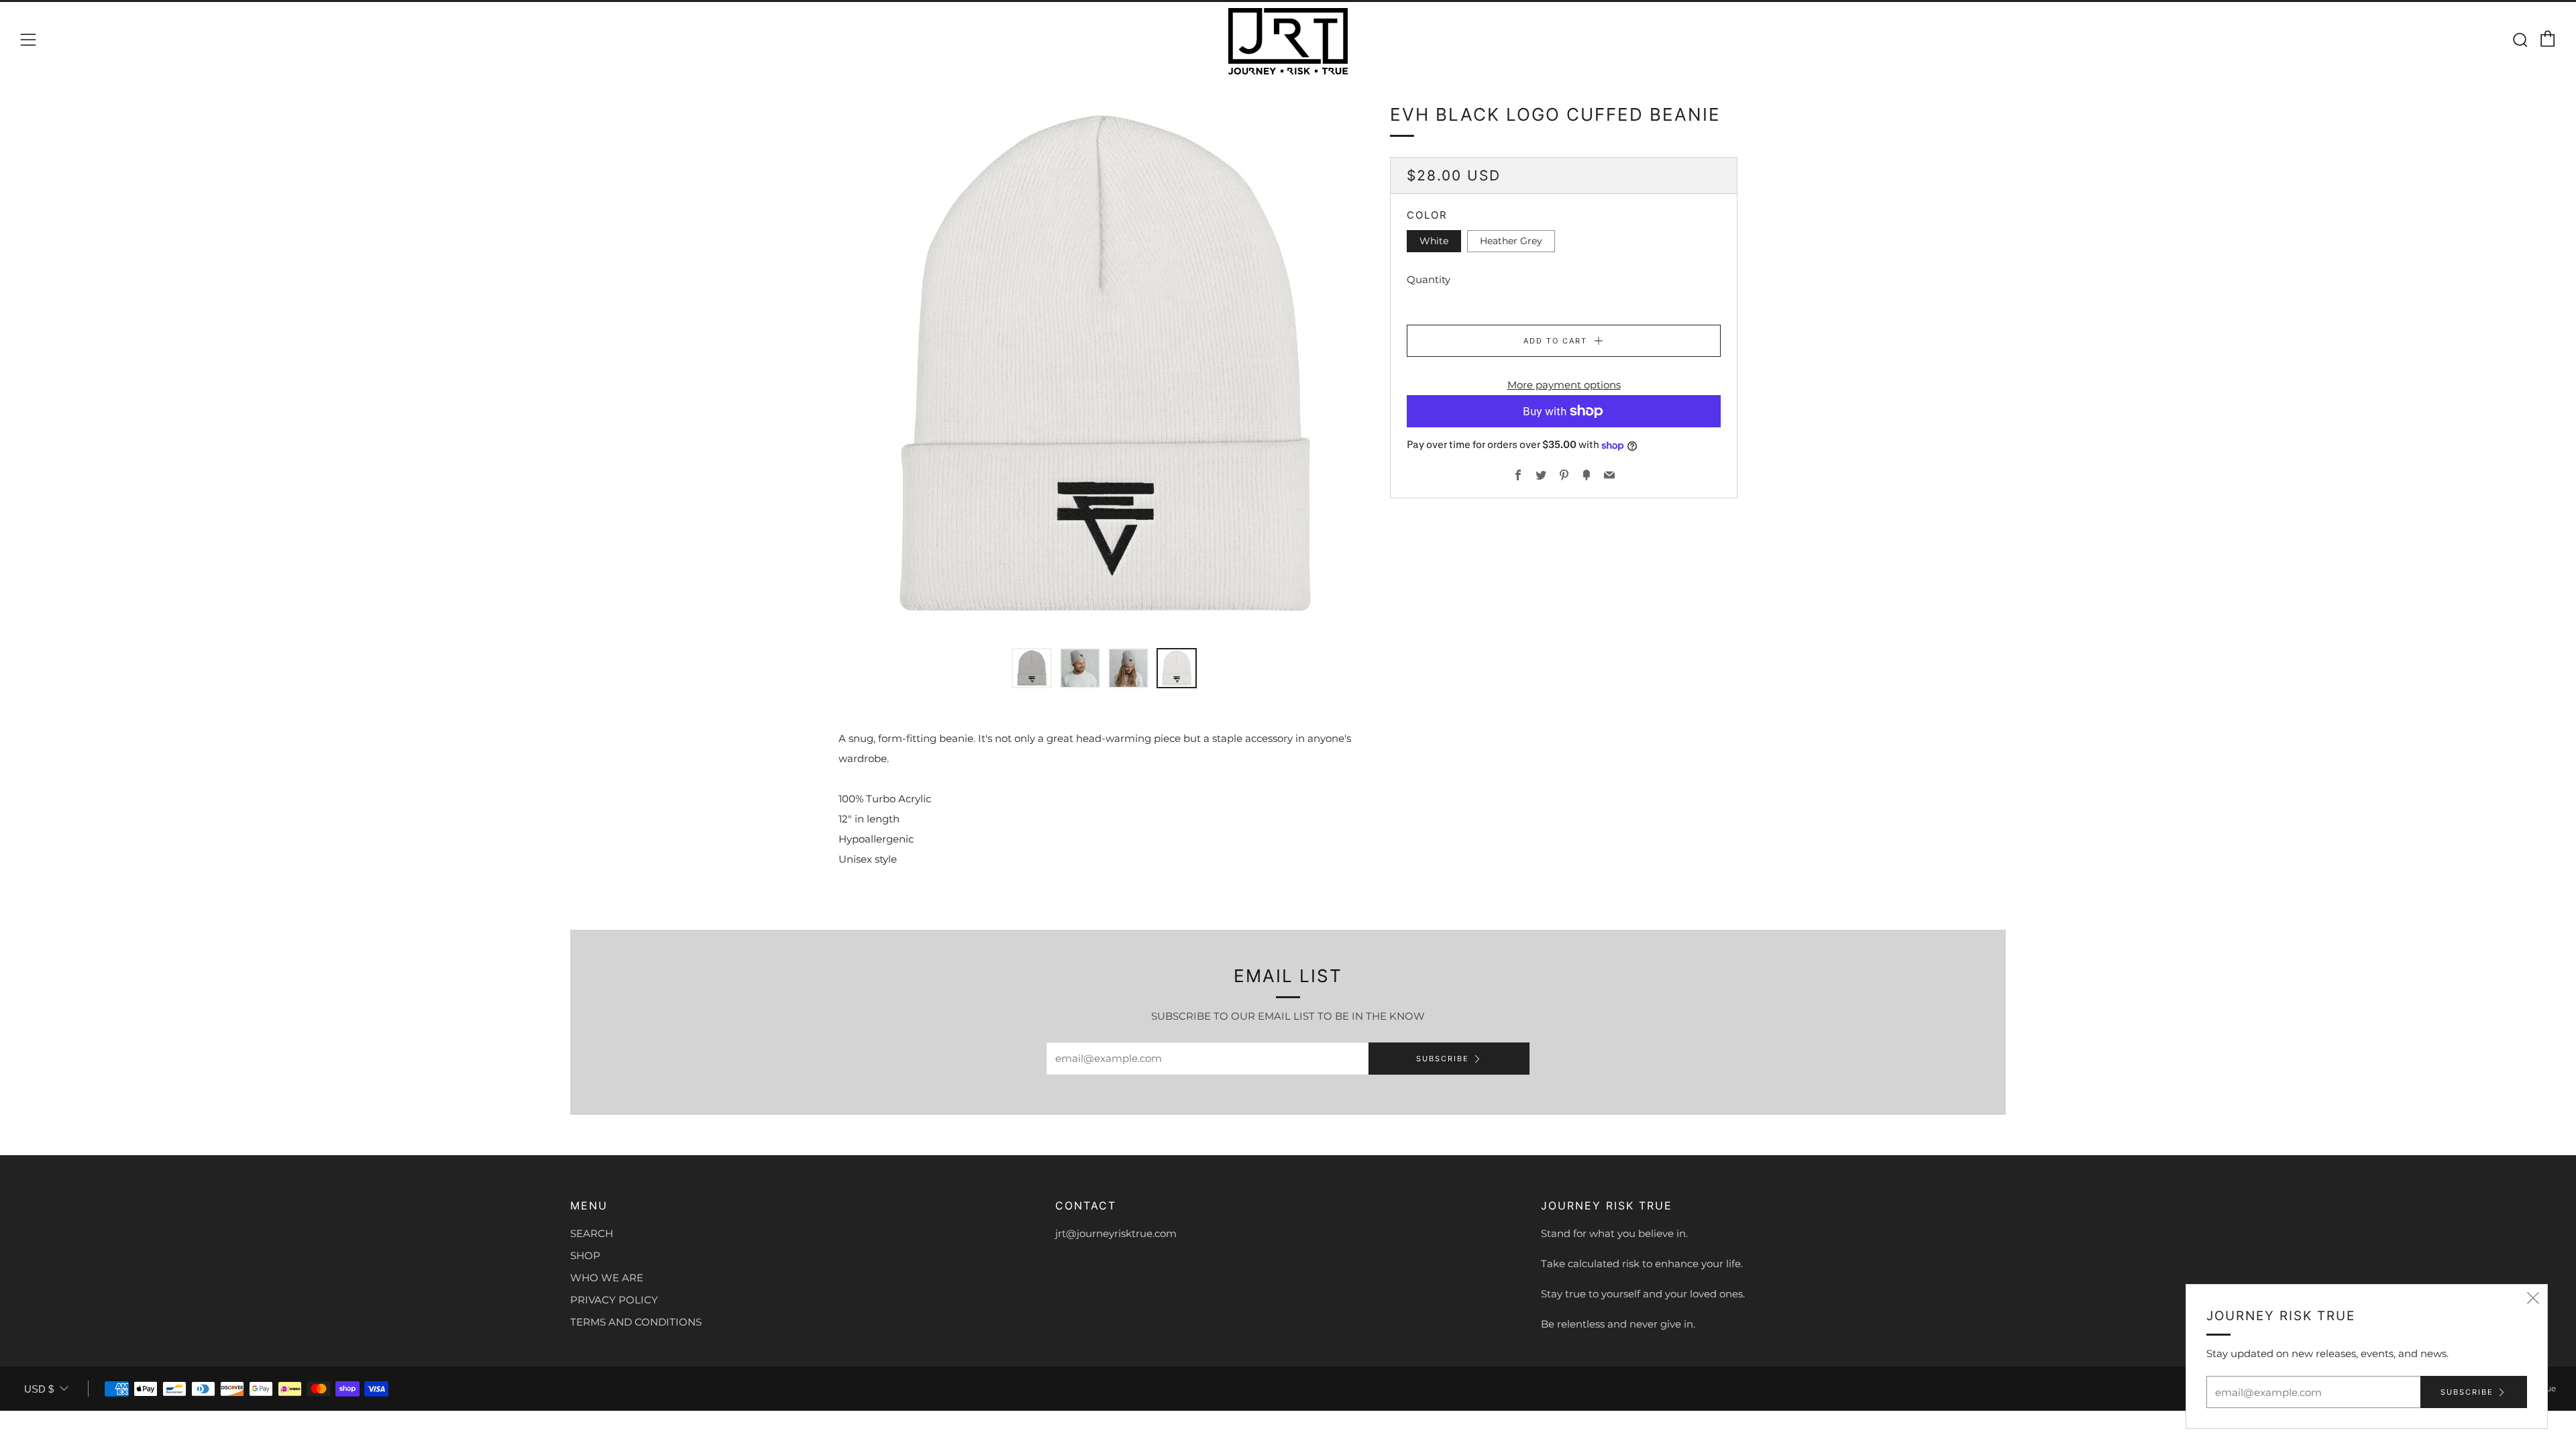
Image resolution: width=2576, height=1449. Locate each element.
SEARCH (592, 1233)
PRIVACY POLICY (614, 1300)
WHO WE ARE (607, 1278)
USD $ (39, 1389)
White (1434, 241)
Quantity (1429, 279)
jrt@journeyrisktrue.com (1116, 1233)
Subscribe (1443, 1059)
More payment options (1564, 385)
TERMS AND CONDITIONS (636, 1322)
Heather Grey (1511, 241)
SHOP (585, 1255)
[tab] (1032, 668)
